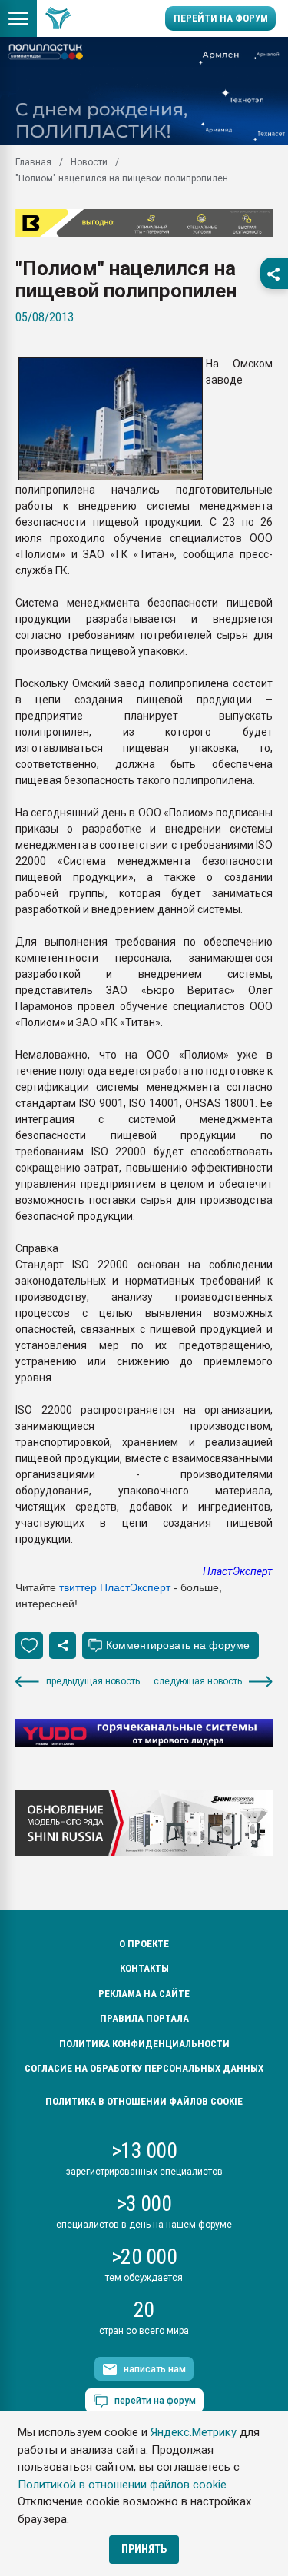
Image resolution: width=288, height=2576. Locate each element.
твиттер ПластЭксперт (115, 1587)
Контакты (144, 1968)
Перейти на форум (221, 18)
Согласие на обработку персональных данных (144, 2068)
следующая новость (198, 1681)
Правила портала (144, 2018)
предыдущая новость (93, 1681)
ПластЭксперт (238, 1571)
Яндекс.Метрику (194, 2432)
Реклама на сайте (144, 1994)
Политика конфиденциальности (144, 2044)
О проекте (144, 1944)
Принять (144, 2549)
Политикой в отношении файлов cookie (122, 2485)
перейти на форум (155, 2401)
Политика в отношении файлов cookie (144, 2101)
